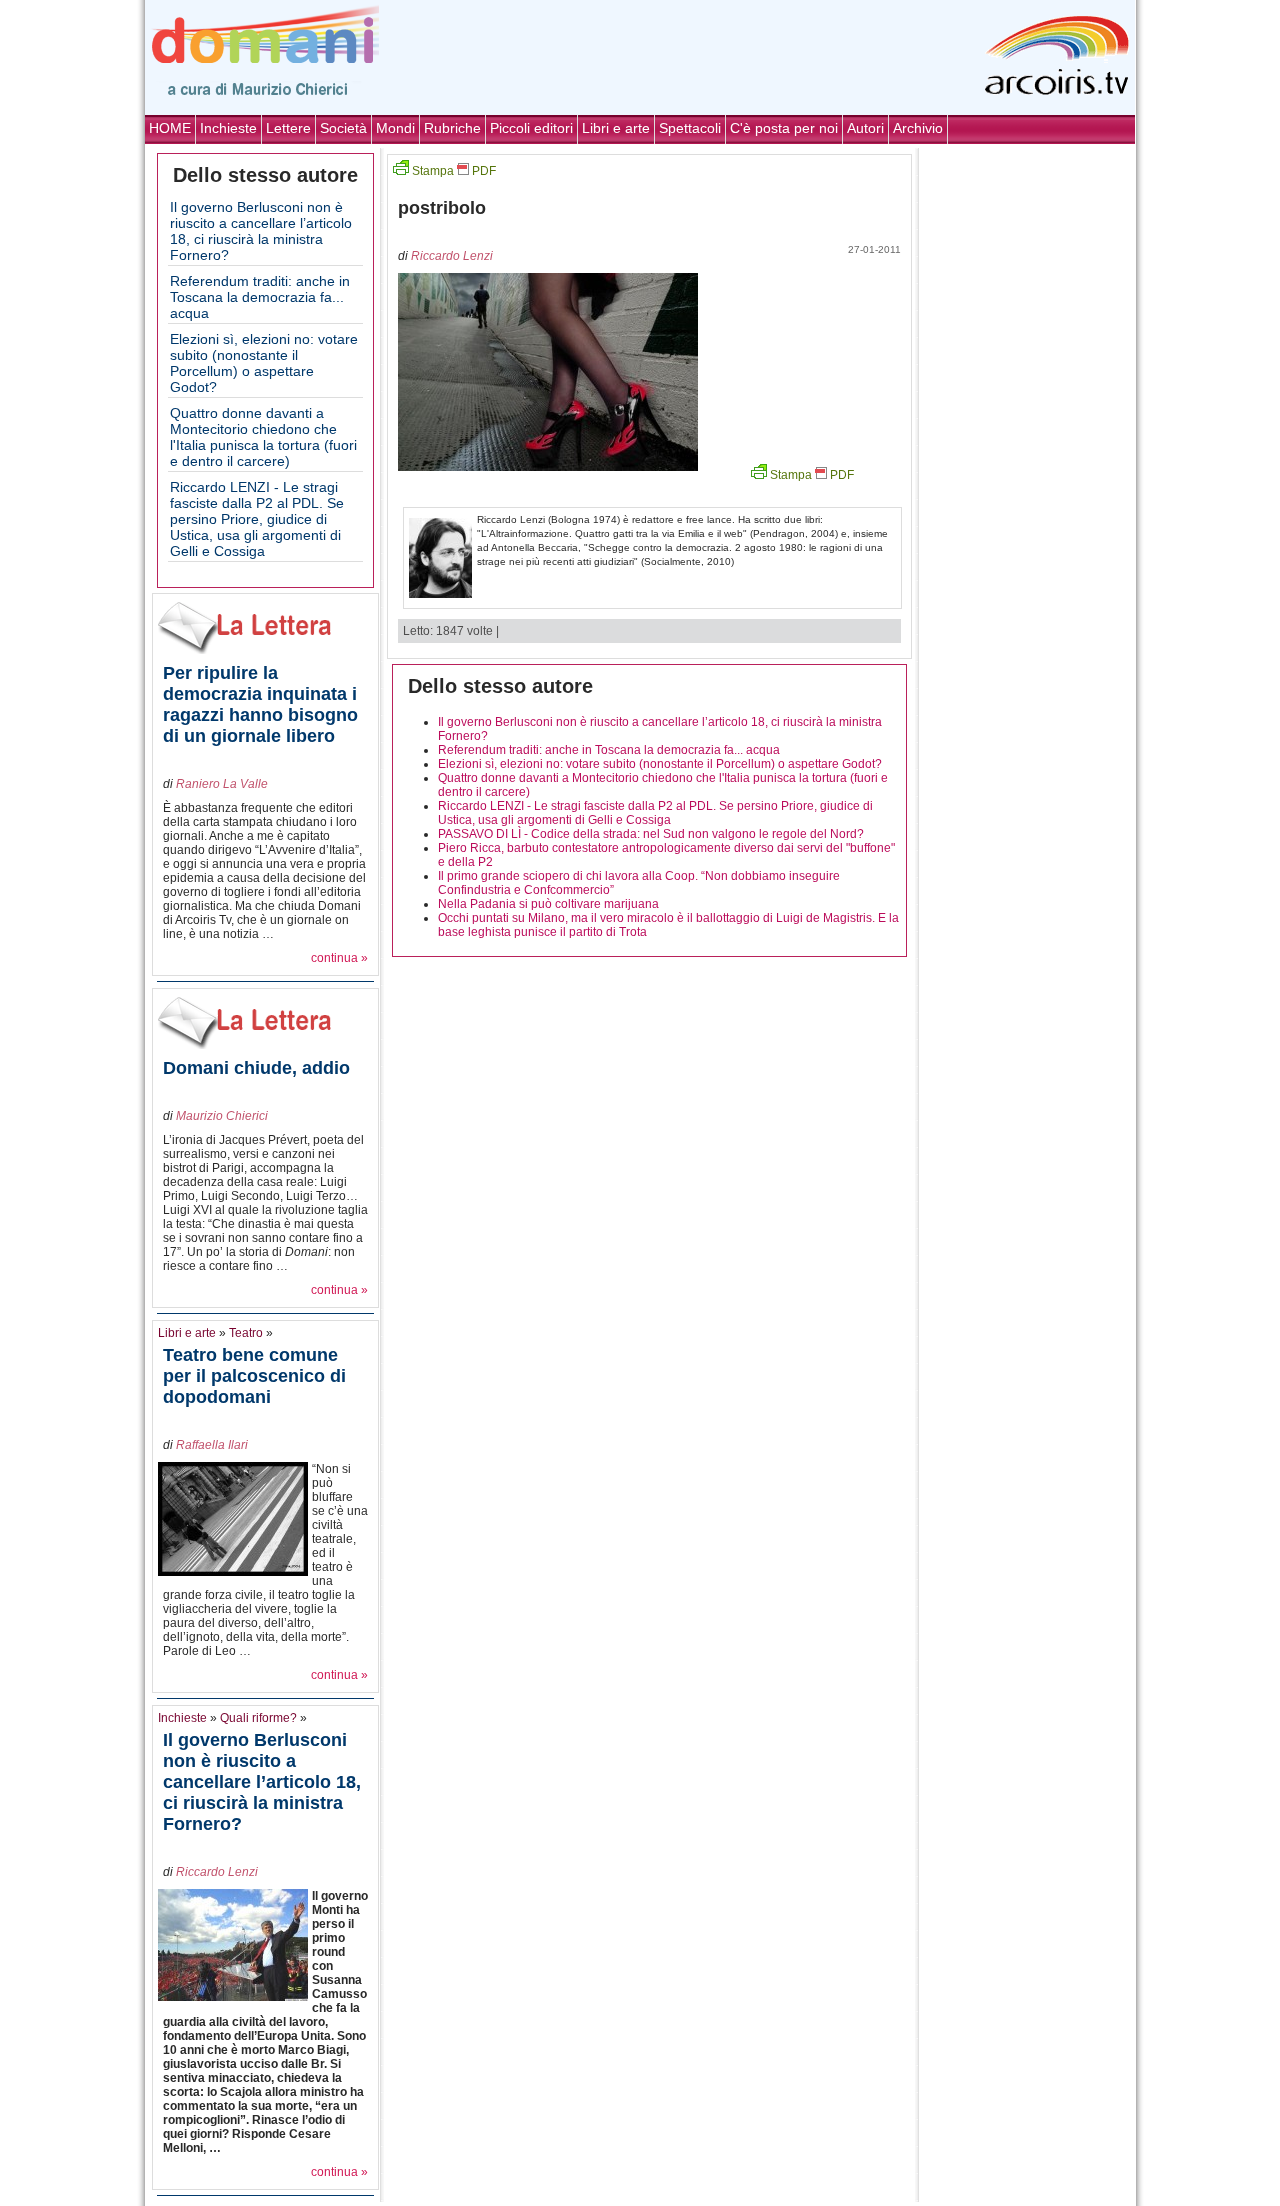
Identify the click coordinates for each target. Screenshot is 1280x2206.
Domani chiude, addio (256, 1068)
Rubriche (452, 128)
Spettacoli (690, 128)
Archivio (918, 128)
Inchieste (228, 128)
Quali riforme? (258, 1718)
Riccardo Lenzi (217, 1872)
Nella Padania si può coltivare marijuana (548, 904)
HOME (170, 128)
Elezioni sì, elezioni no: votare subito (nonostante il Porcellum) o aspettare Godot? (264, 363)
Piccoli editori (531, 128)
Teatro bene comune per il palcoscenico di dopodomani (254, 1376)
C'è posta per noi (784, 128)
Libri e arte (616, 128)
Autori (865, 128)
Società (343, 128)
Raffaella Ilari (212, 1445)
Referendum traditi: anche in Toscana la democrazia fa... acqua (260, 297)
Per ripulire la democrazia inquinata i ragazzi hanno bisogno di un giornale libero (260, 704)
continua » (339, 958)
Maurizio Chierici (222, 1116)
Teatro (246, 1333)
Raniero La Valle (222, 784)
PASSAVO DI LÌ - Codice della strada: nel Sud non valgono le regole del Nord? (651, 834)
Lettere (288, 128)
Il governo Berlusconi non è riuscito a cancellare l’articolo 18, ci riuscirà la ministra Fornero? (261, 231)
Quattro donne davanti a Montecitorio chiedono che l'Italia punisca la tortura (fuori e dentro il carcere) (263, 437)
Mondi (395, 128)
